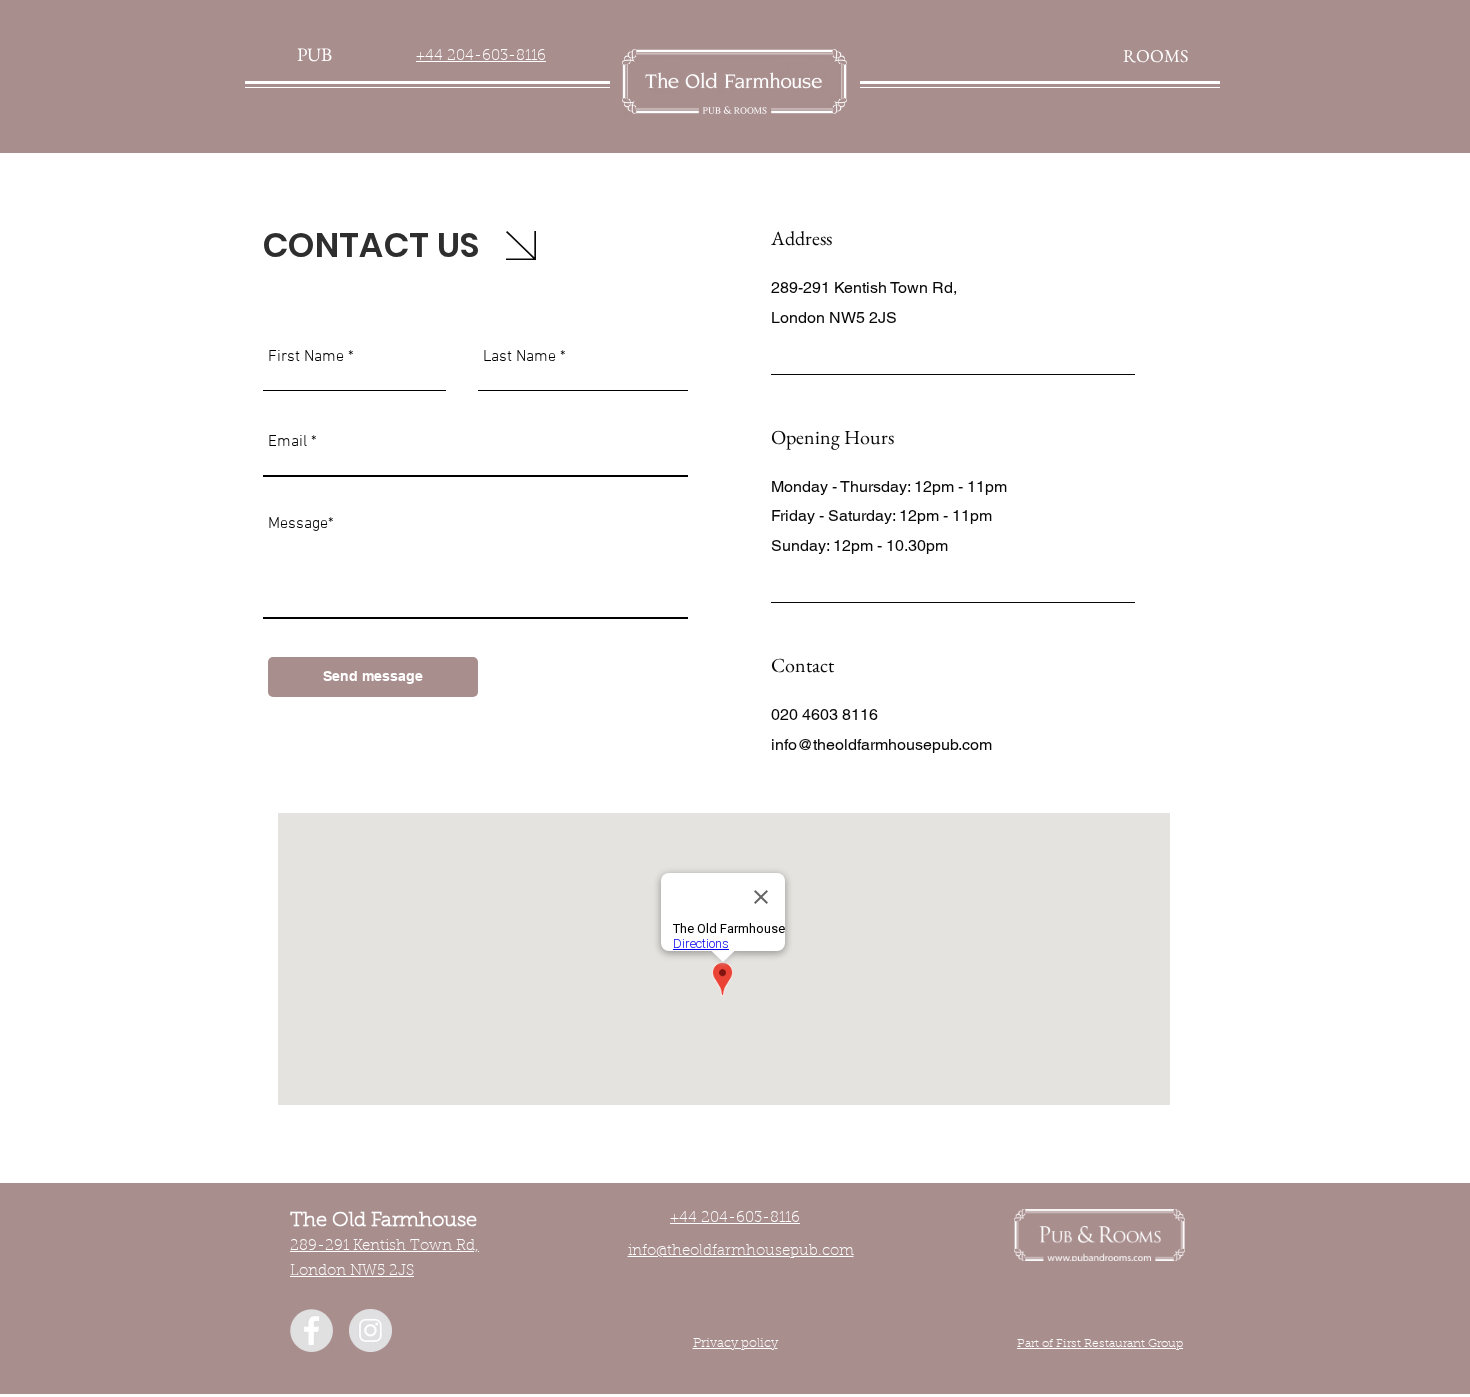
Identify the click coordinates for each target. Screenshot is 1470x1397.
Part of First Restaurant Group (1100, 1344)
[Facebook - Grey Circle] (311, 1330)
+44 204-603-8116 (481, 56)
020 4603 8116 (824, 714)
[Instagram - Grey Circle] (370, 1330)
